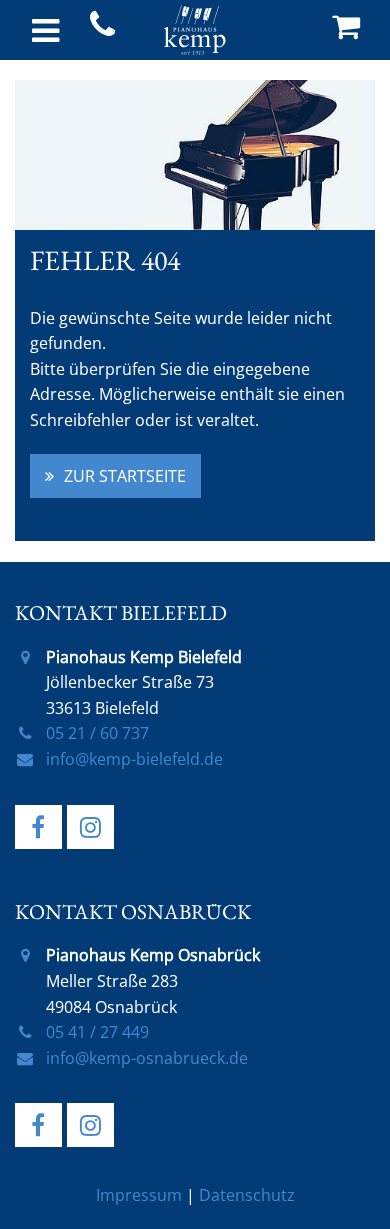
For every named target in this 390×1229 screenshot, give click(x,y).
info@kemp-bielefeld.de (134, 759)
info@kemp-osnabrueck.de (147, 1058)
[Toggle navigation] (45, 30)
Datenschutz (247, 1195)
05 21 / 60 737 (97, 733)
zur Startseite (125, 476)
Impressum (139, 1195)
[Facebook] (38, 827)
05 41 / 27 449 (97, 1032)
